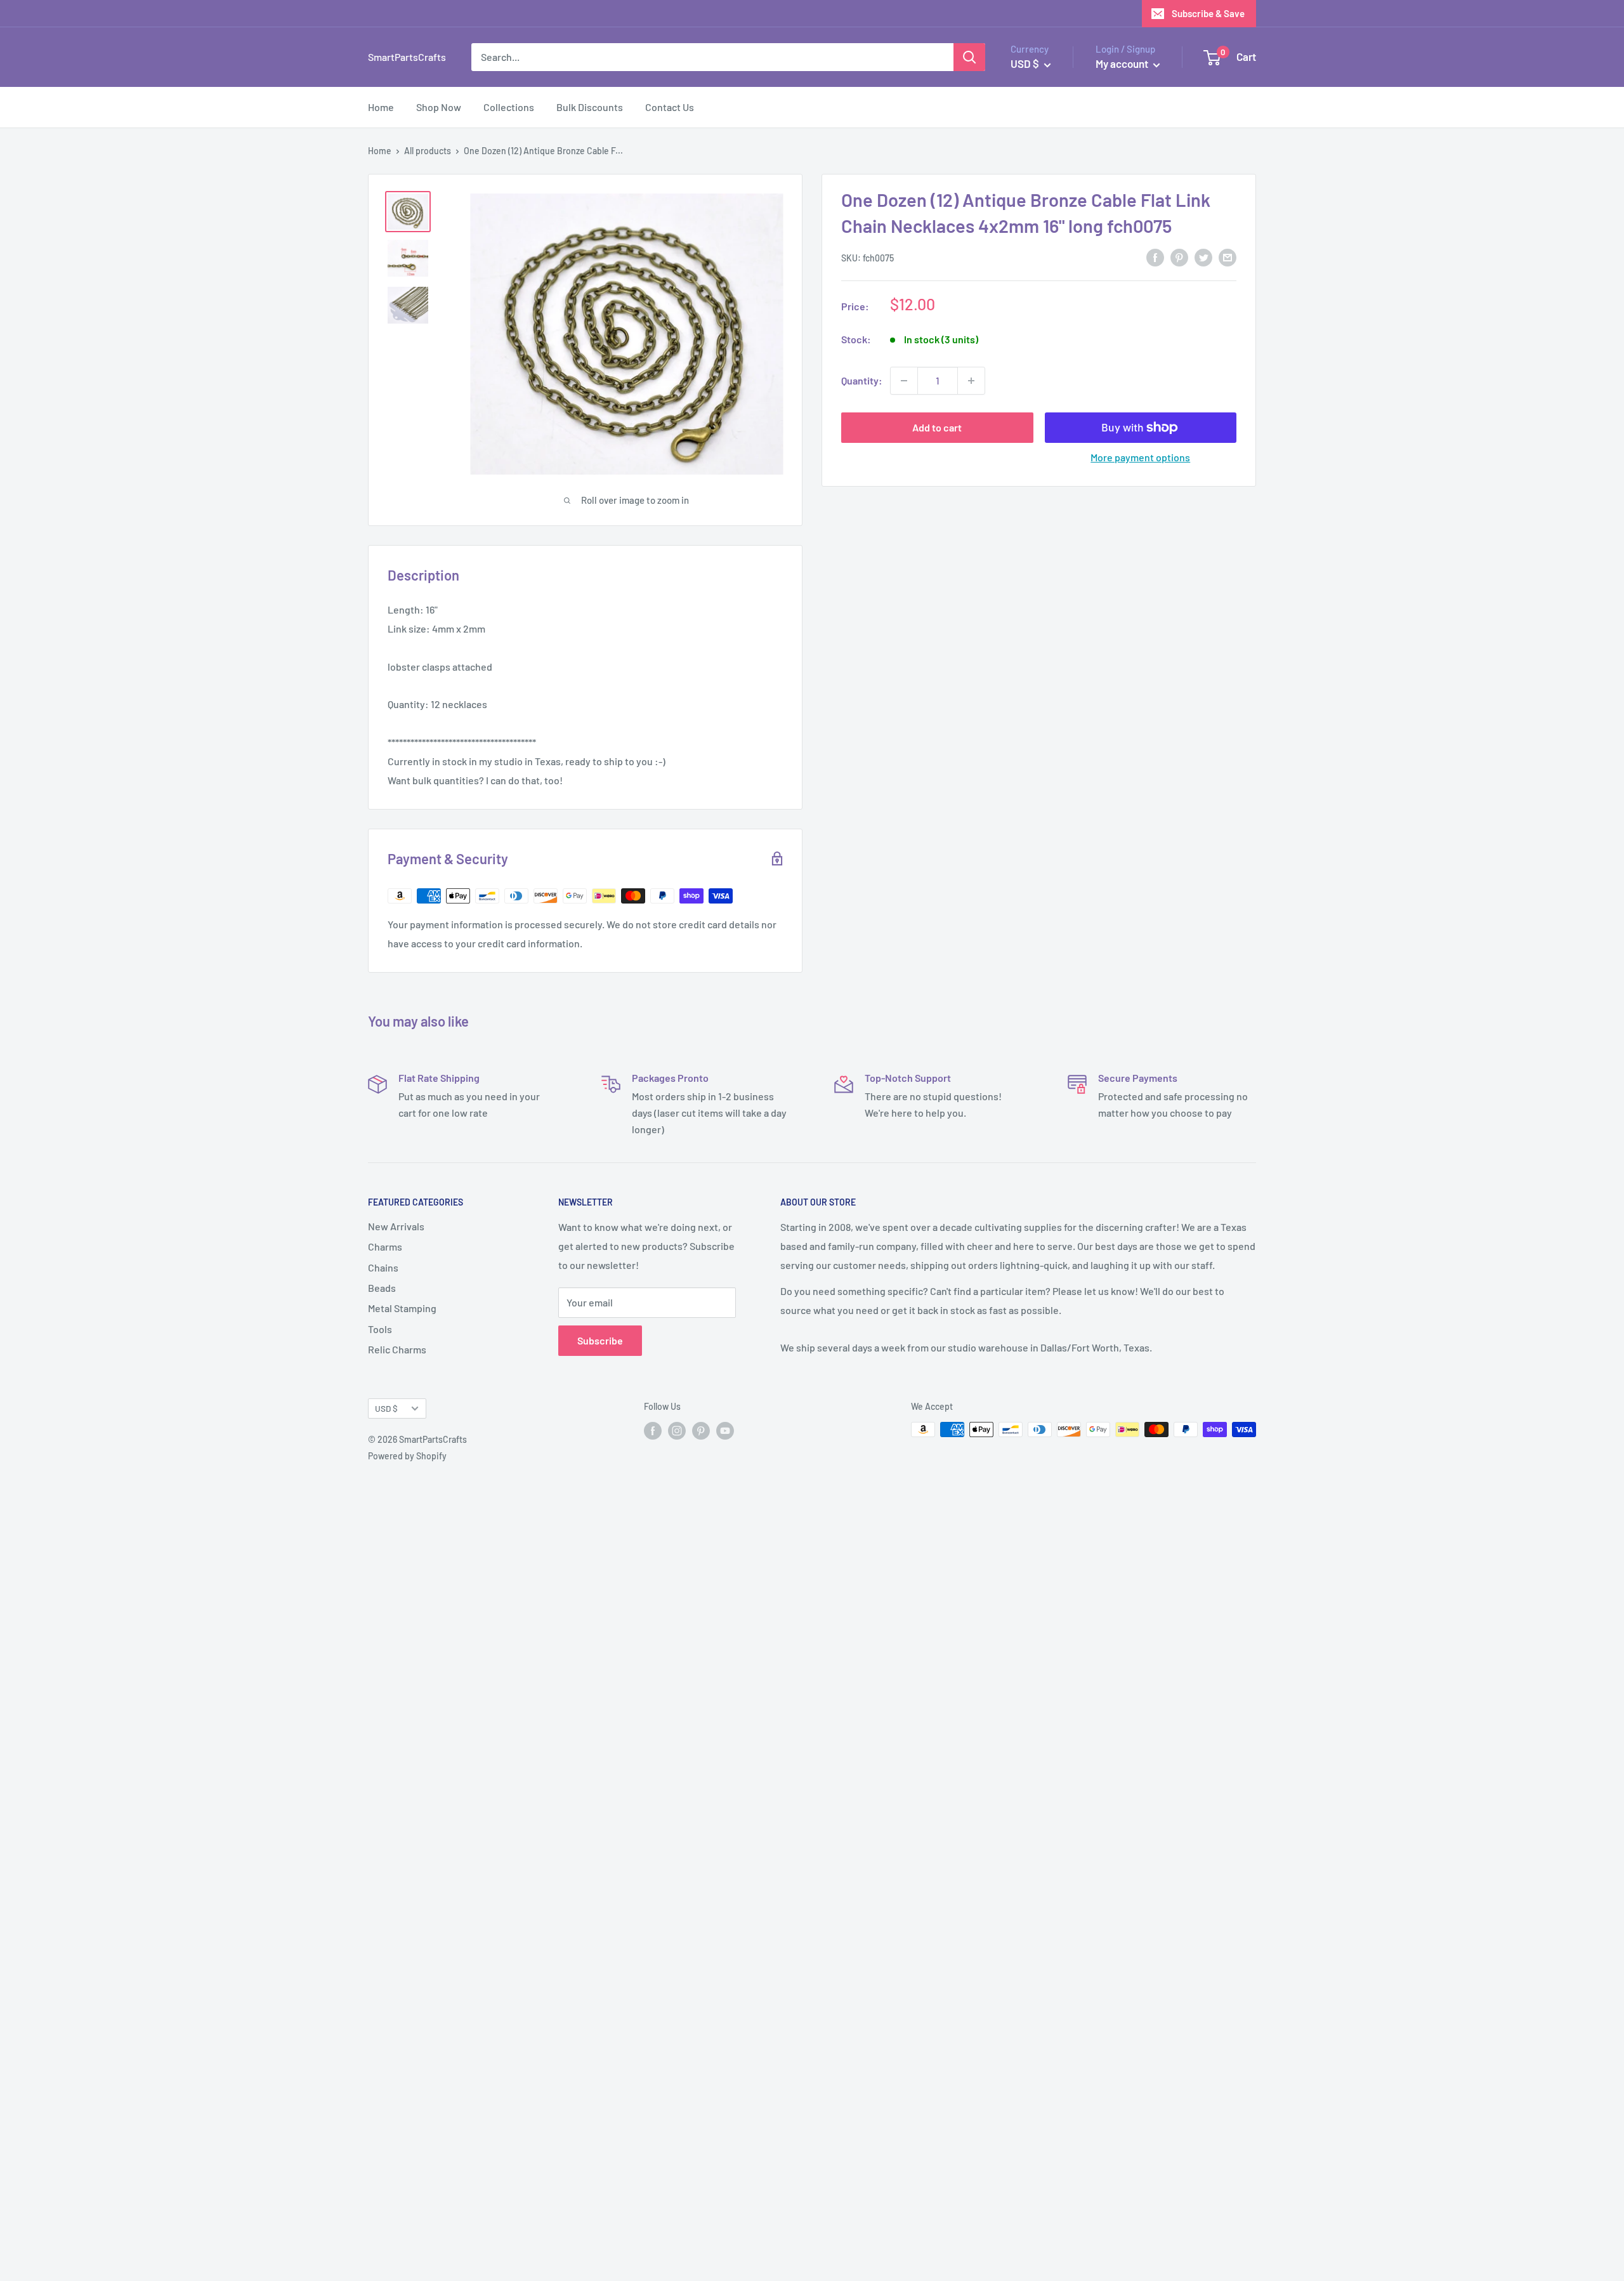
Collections (509, 107)
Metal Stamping (402, 1308)
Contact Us (670, 107)
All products (428, 151)
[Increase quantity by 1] (971, 381)
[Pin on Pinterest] (1179, 257)
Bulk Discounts (590, 107)
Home (381, 107)
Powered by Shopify (407, 1456)
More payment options (1140, 457)
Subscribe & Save (1208, 13)
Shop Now (439, 107)
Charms (385, 1246)
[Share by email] (1228, 257)
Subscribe (600, 1340)
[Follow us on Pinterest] (701, 1431)
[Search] (969, 57)
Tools (380, 1329)
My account (1123, 63)
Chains (383, 1267)
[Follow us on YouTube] (725, 1431)
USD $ (386, 1408)
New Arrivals (396, 1226)
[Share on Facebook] (1155, 257)
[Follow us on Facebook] (653, 1431)
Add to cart (937, 427)
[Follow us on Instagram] (677, 1431)
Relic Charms (397, 1349)
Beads (382, 1288)
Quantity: (862, 380)
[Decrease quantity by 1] (904, 381)
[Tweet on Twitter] (1203, 257)
